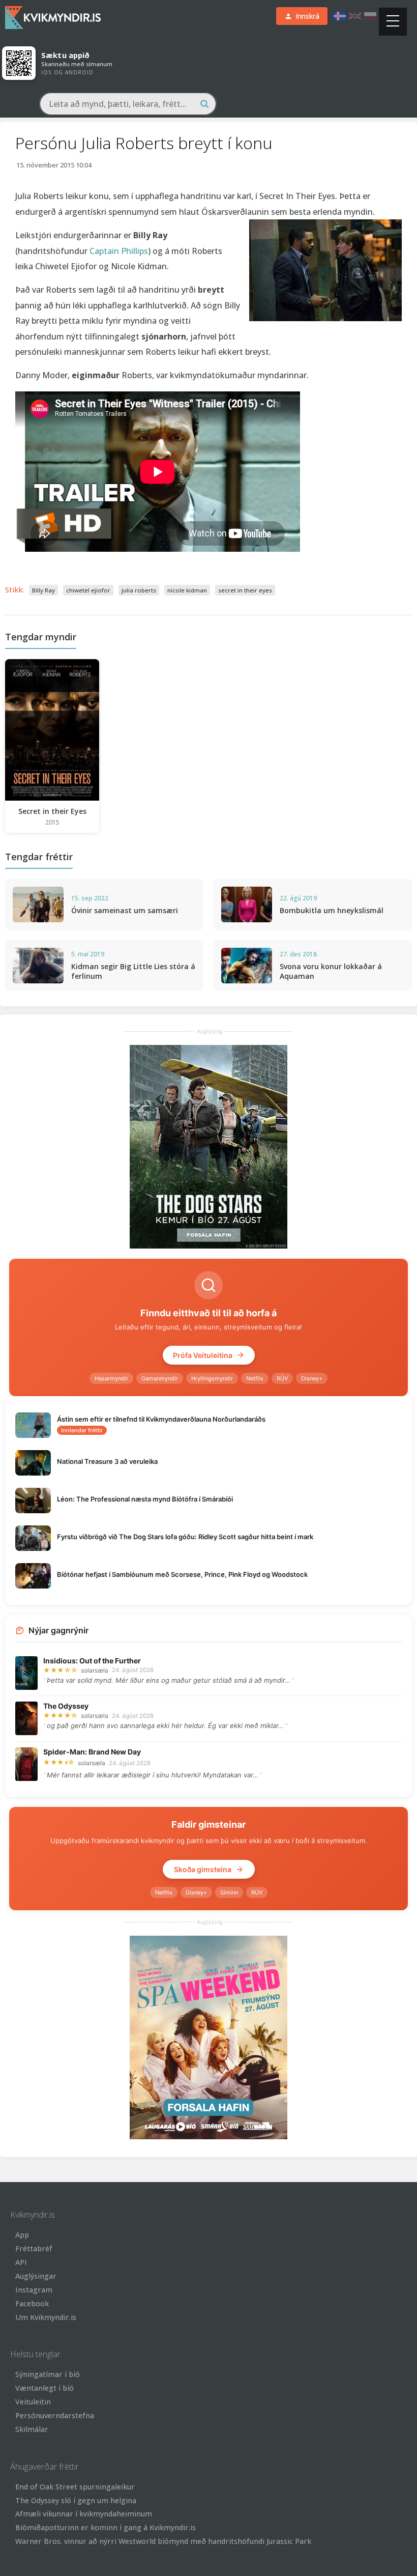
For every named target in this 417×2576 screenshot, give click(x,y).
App (22, 2235)
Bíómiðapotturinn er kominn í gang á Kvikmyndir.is (106, 2527)
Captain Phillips (119, 251)
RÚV (282, 1378)
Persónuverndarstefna (55, 2415)
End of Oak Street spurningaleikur (75, 2487)
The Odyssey (66, 1706)
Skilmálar (32, 2429)
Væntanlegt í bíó (44, 2388)
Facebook (32, 2303)
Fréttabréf (34, 2248)
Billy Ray (43, 590)
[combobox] (128, 104)
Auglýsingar (36, 2276)
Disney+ (312, 1378)
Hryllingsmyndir (212, 1378)
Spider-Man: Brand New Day (92, 1752)
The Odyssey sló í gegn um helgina (76, 2500)
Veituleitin (33, 2402)
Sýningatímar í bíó (48, 2374)
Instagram (34, 2290)
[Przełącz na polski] (370, 16)
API (21, 2262)
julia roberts (139, 590)
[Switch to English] (355, 16)
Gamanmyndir (160, 1378)
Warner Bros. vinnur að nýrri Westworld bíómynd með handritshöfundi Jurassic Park (163, 2541)
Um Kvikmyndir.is (46, 2317)
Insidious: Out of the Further (92, 1661)
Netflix (255, 1378)
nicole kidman (187, 590)
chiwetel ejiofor (88, 590)
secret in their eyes (245, 590)
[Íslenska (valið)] (340, 16)
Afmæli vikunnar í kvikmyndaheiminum (84, 2514)
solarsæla (95, 1670)
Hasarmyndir (111, 1378)
